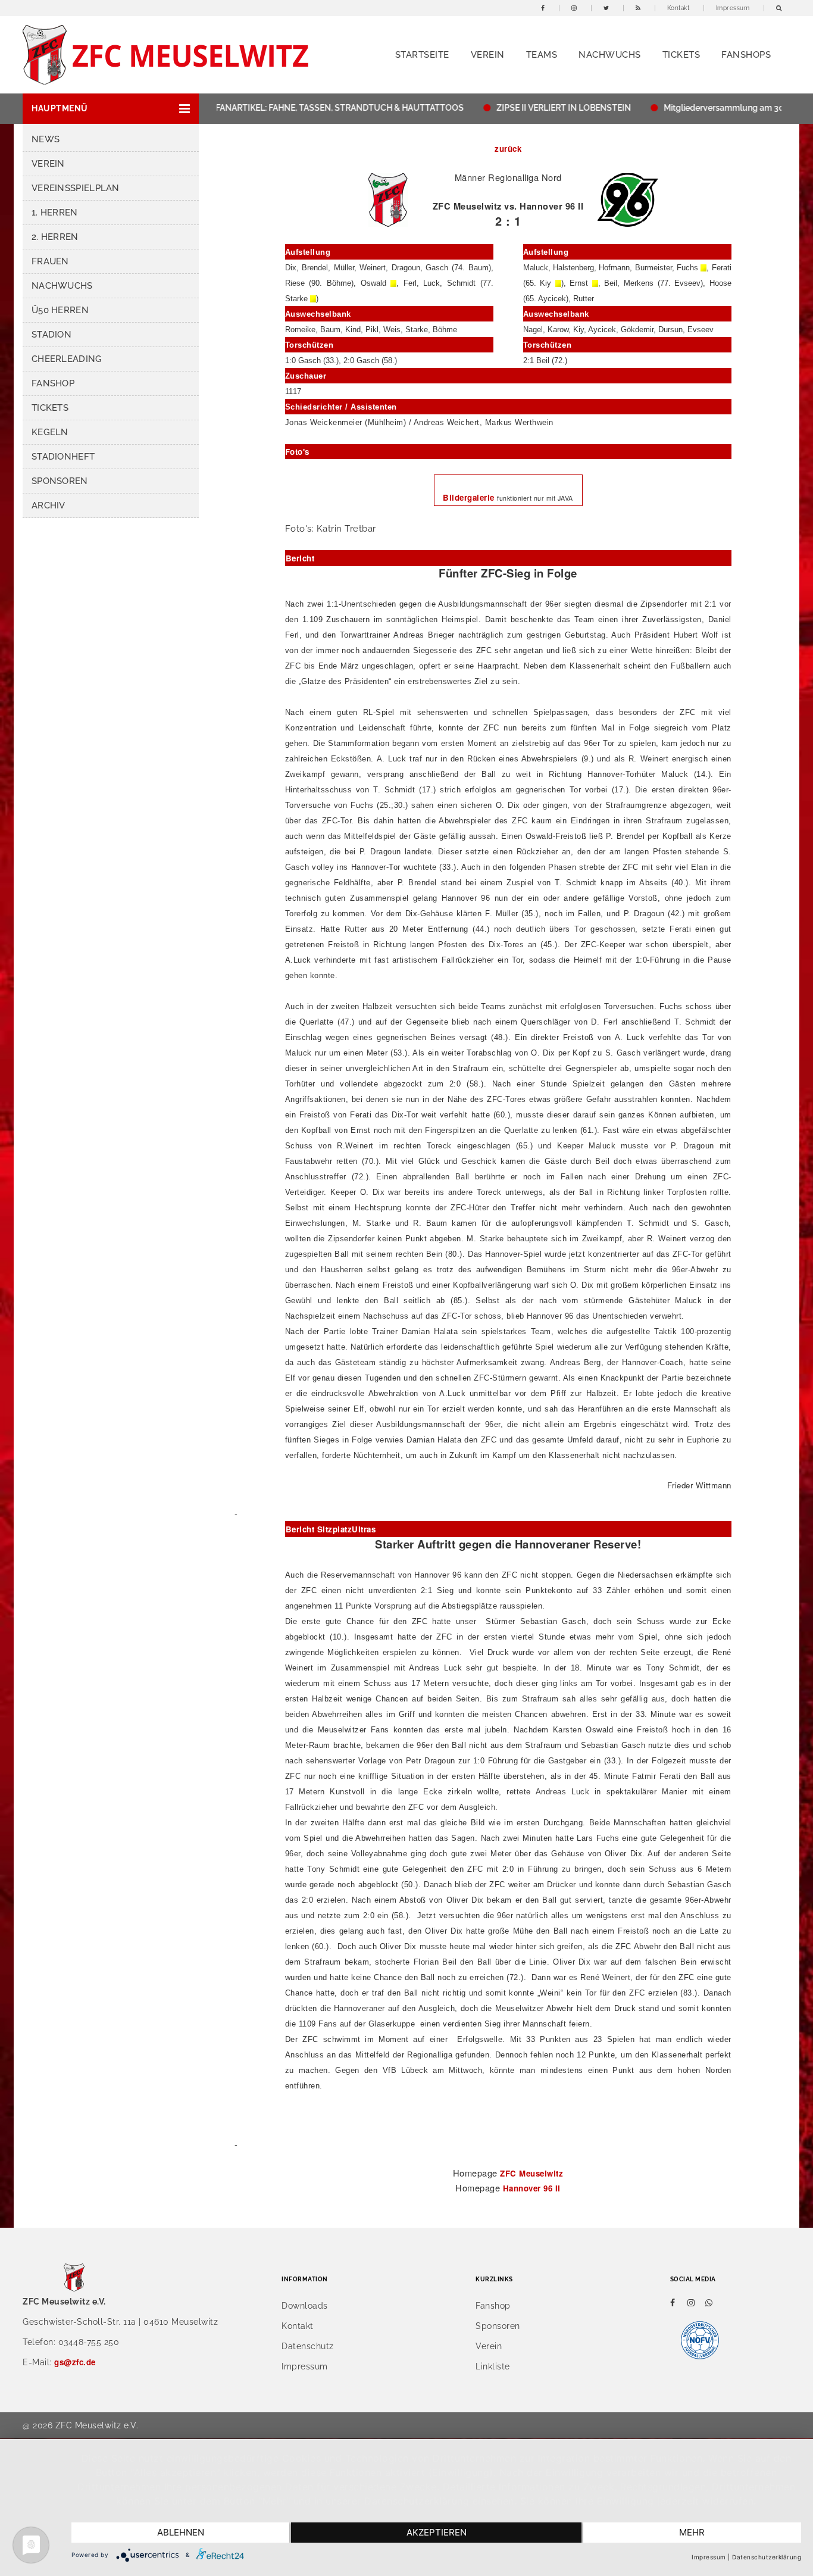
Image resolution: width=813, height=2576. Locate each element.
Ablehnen (181, 2532)
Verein (488, 55)
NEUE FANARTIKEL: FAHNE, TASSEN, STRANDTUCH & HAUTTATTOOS (297, 108)
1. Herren (55, 213)
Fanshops (746, 55)
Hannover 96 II (532, 2188)
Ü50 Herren (60, 310)
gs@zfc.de (75, 2362)
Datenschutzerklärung (767, 2557)
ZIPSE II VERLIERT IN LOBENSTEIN (533, 108)
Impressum (733, 8)
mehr (692, 2532)
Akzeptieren (437, 2532)
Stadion (51, 335)
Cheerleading (67, 359)
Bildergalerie (470, 497)
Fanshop (53, 383)
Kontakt (678, 8)
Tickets (681, 55)
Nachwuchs (610, 55)
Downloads (305, 2306)
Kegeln (50, 432)
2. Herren (55, 237)
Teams (542, 55)
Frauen (50, 261)
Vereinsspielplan (76, 188)
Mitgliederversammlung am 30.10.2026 (710, 108)
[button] (111, 109)
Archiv (49, 505)
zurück (508, 149)
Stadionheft (63, 457)
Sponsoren (60, 481)
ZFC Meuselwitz (531, 2173)
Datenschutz (308, 2346)
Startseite (422, 55)
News (46, 139)
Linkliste (493, 2366)
